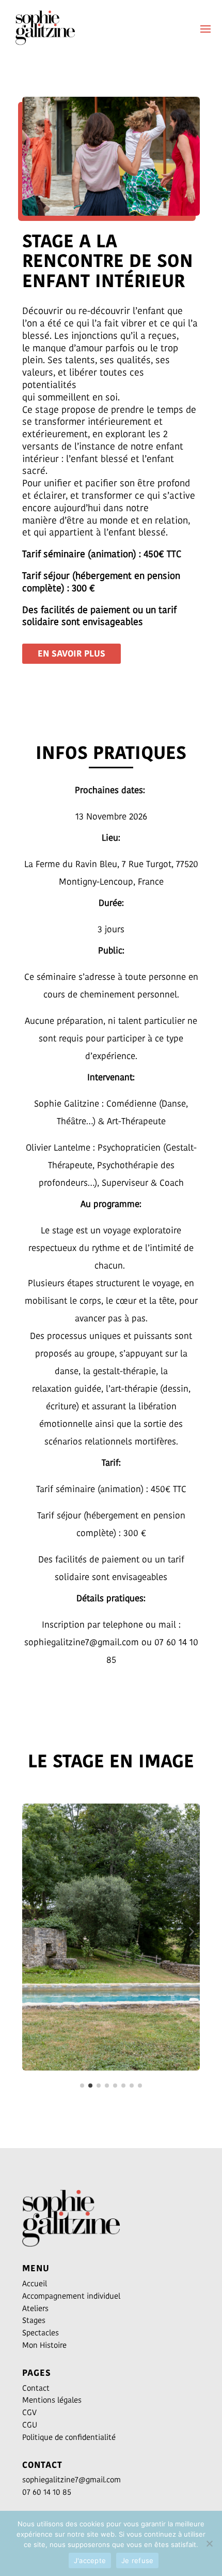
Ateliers (35, 2308)
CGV (29, 2412)
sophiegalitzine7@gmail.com (72, 2480)
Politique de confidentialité (69, 2437)
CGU (30, 2425)
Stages (34, 2320)
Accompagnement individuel (71, 2296)
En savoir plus (72, 653)
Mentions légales (52, 2400)
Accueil (35, 2283)
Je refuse (137, 2560)
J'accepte (90, 2560)
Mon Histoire (44, 2345)
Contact (36, 2388)
